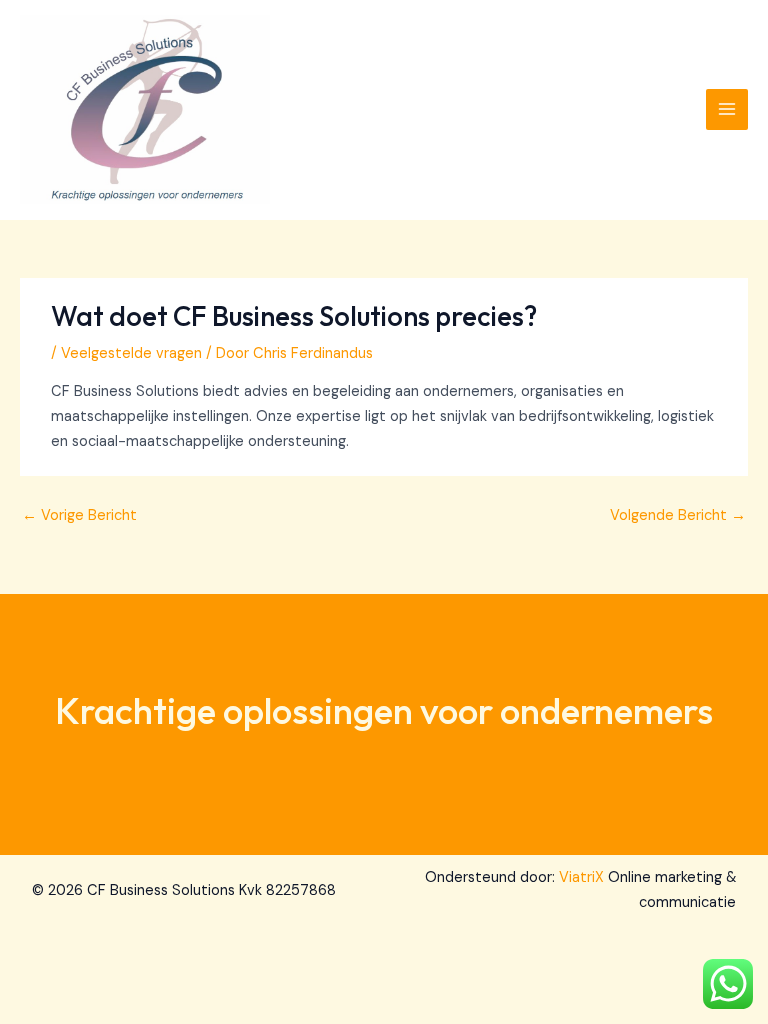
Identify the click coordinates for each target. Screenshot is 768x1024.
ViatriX (581, 877)
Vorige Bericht (79, 515)
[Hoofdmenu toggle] (727, 110)
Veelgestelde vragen (131, 353)
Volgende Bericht (678, 515)
